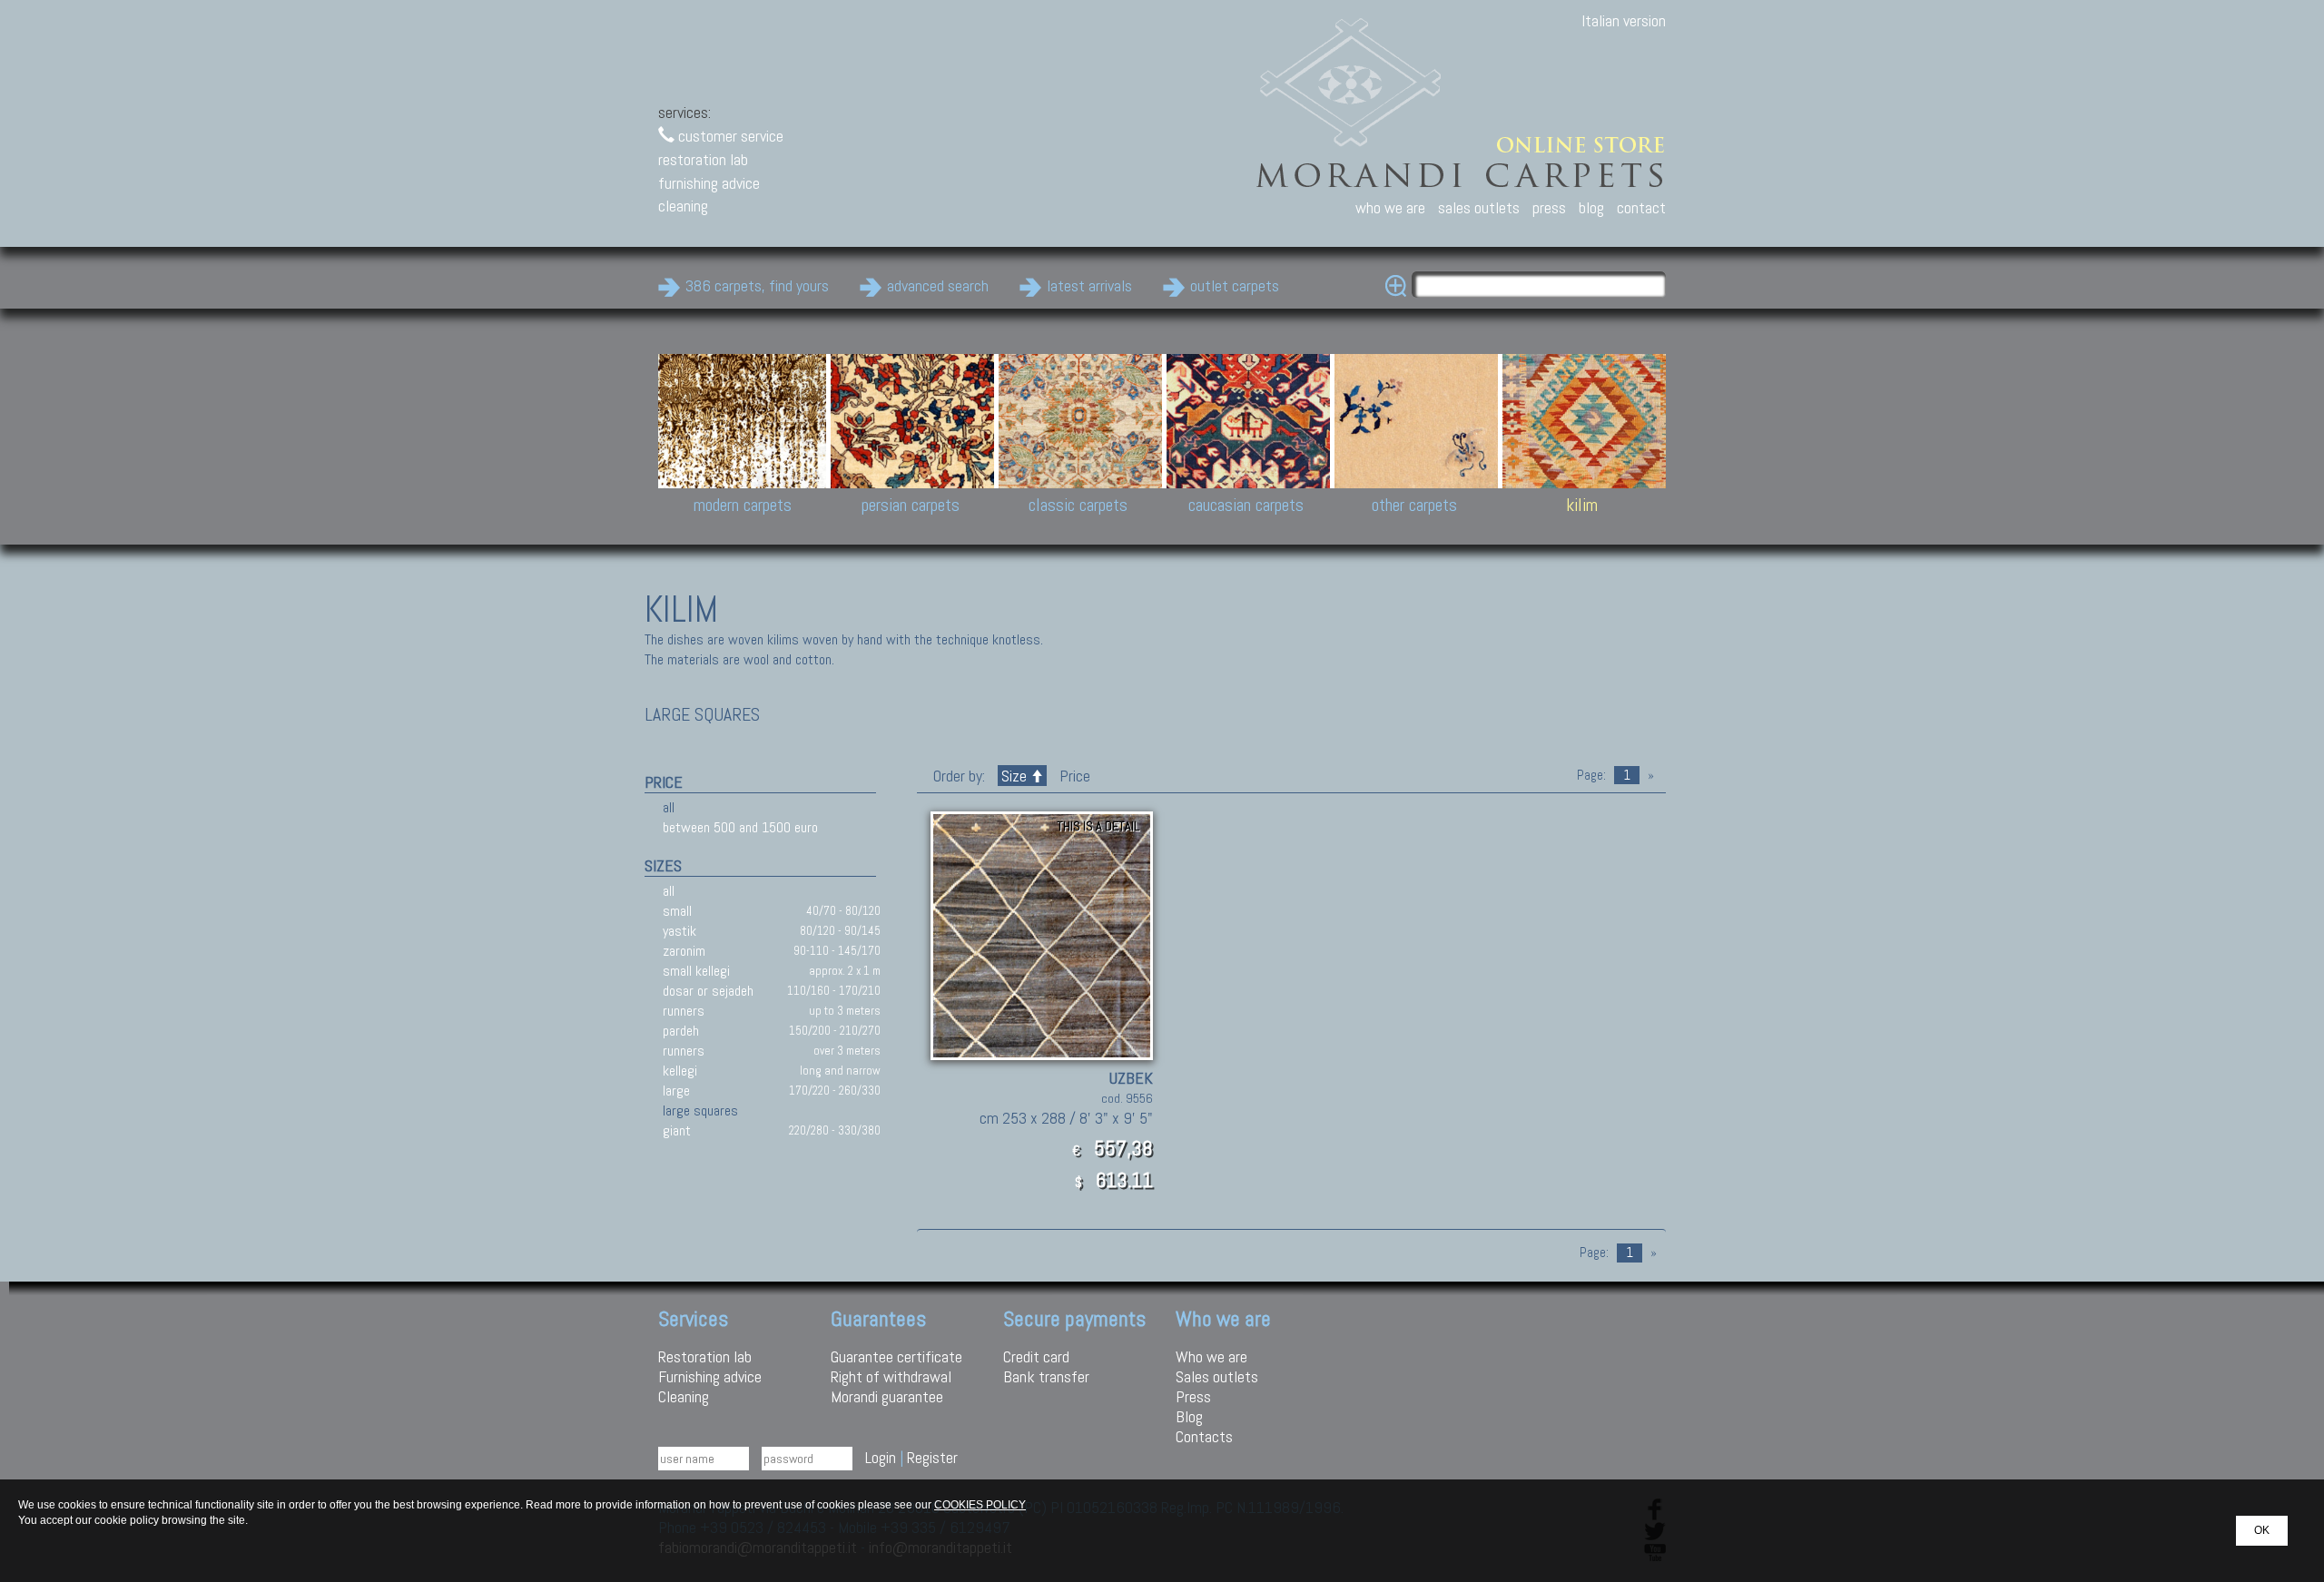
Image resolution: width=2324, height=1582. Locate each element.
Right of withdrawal (891, 1376)
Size (1014, 776)
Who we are (1211, 1356)
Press (1193, 1396)
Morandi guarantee (887, 1396)
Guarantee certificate (896, 1356)
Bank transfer (1046, 1376)
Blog (1189, 1416)
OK (2262, 1530)
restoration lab (703, 159)
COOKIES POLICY (980, 1505)
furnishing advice (709, 183)
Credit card (1036, 1356)
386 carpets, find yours (757, 285)
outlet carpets (1235, 285)
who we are (1390, 207)
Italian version (1624, 20)
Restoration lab (705, 1356)
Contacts (1204, 1436)
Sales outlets (1217, 1376)
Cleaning (684, 1396)
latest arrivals (1089, 285)
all (669, 807)
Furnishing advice (710, 1376)
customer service (729, 136)
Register (932, 1457)
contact (1641, 207)
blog (1591, 207)
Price (1073, 776)
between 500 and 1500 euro (740, 827)
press (1549, 207)
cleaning (683, 206)
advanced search (938, 285)
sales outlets (1479, 207)
